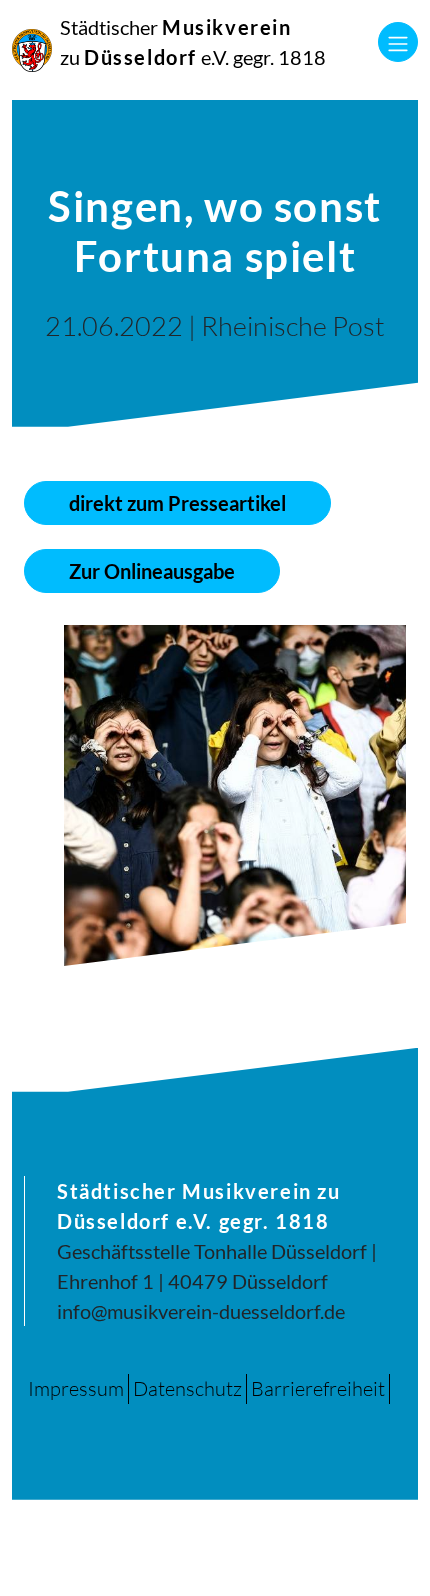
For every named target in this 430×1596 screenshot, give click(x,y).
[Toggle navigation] (398, 42)
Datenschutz (187, 1388)
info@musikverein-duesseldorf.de (201, 1311)
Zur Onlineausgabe (152, 571)
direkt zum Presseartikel (177, 503)
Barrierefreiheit (318, 1388)
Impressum (76, 1388)
